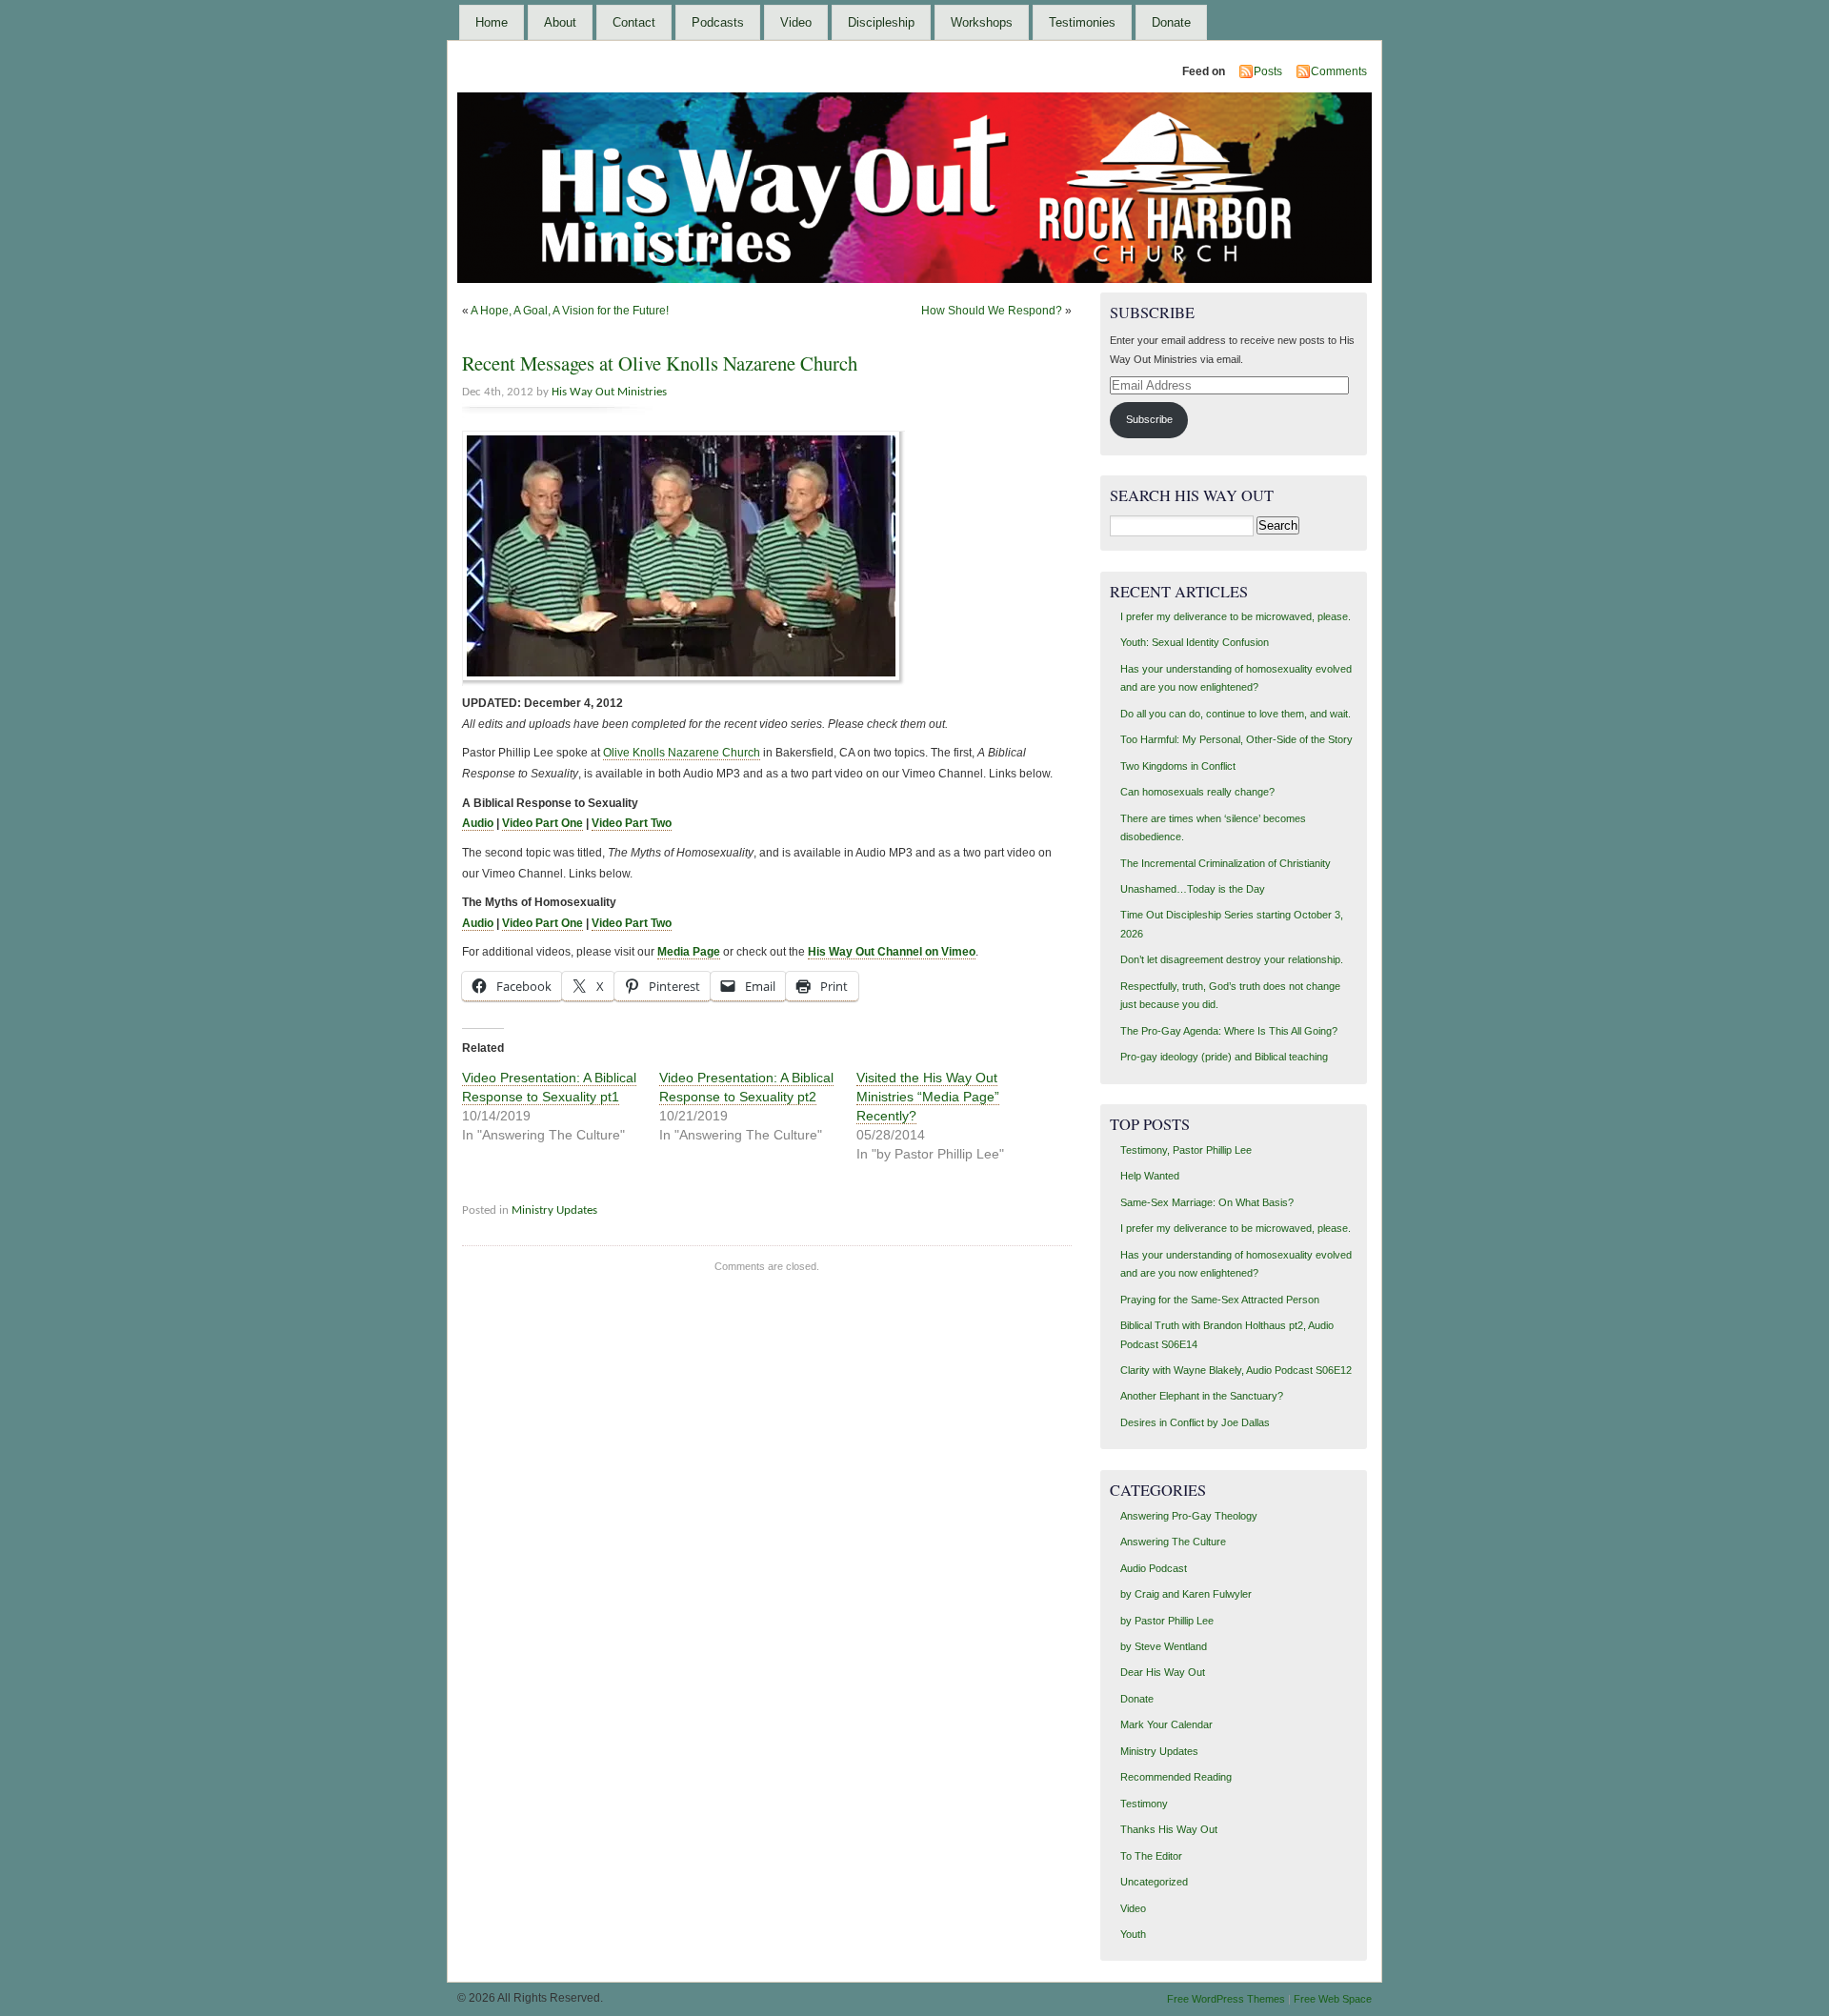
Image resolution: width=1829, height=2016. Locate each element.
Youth (1133, 1934)
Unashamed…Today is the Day (1193, 889)
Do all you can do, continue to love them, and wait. (1236, 714)
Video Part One (543, 823)
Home (492, 22)
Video (796, 22)
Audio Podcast (1154, 1568)
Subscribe (1149, 419)
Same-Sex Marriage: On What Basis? (1207, 1202)
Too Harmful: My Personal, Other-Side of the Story (1236, 739)
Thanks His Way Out (1169, 1829)
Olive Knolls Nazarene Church (682, 753)
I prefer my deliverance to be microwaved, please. (1236, 616)
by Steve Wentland (1164, 1646)
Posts (1268, 71)
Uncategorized (1154, 1882)
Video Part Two (632, 823)
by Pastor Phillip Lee (1167, 1621)
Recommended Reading (1176, 1777)
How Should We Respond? (992, 311)
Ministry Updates (554, 1210)
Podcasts (718, 22)
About (560, 22)
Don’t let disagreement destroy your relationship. (1232, 959)
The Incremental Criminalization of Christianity (1226, 863)
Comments (1339, 71)
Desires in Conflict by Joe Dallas (1195, 1422)
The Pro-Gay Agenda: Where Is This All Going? (1229, 1031)
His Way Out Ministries (609, 392)
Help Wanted (1150, 1176)
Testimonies (1082, 22)
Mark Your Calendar (1166, 1724)
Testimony (1144, 1804)
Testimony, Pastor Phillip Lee (1186, 1150)
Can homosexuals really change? (1197, 792)
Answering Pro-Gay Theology (1189, 1516)
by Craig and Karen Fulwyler (1186, 1594)
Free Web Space (1333, 1999)
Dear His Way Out (1163, 1672)
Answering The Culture (1173, 1542)
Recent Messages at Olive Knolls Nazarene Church (660, 363)
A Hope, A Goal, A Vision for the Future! (570, 311)
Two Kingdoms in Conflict (1178, 766)
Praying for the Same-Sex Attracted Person (1220, 1300)
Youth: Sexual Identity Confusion (1195, 642)
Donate (1171, 22)
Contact (634, 22)
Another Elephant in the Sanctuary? (1202, 1396)
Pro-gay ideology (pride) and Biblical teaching (1224, 1057)
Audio (478, 823)
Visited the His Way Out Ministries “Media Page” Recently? (928, 1097)
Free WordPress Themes (1226, 1999)
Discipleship (881, 22)
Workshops (982, 22)
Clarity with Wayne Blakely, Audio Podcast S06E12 (1236, 1370)
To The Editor (1151, 1856)
